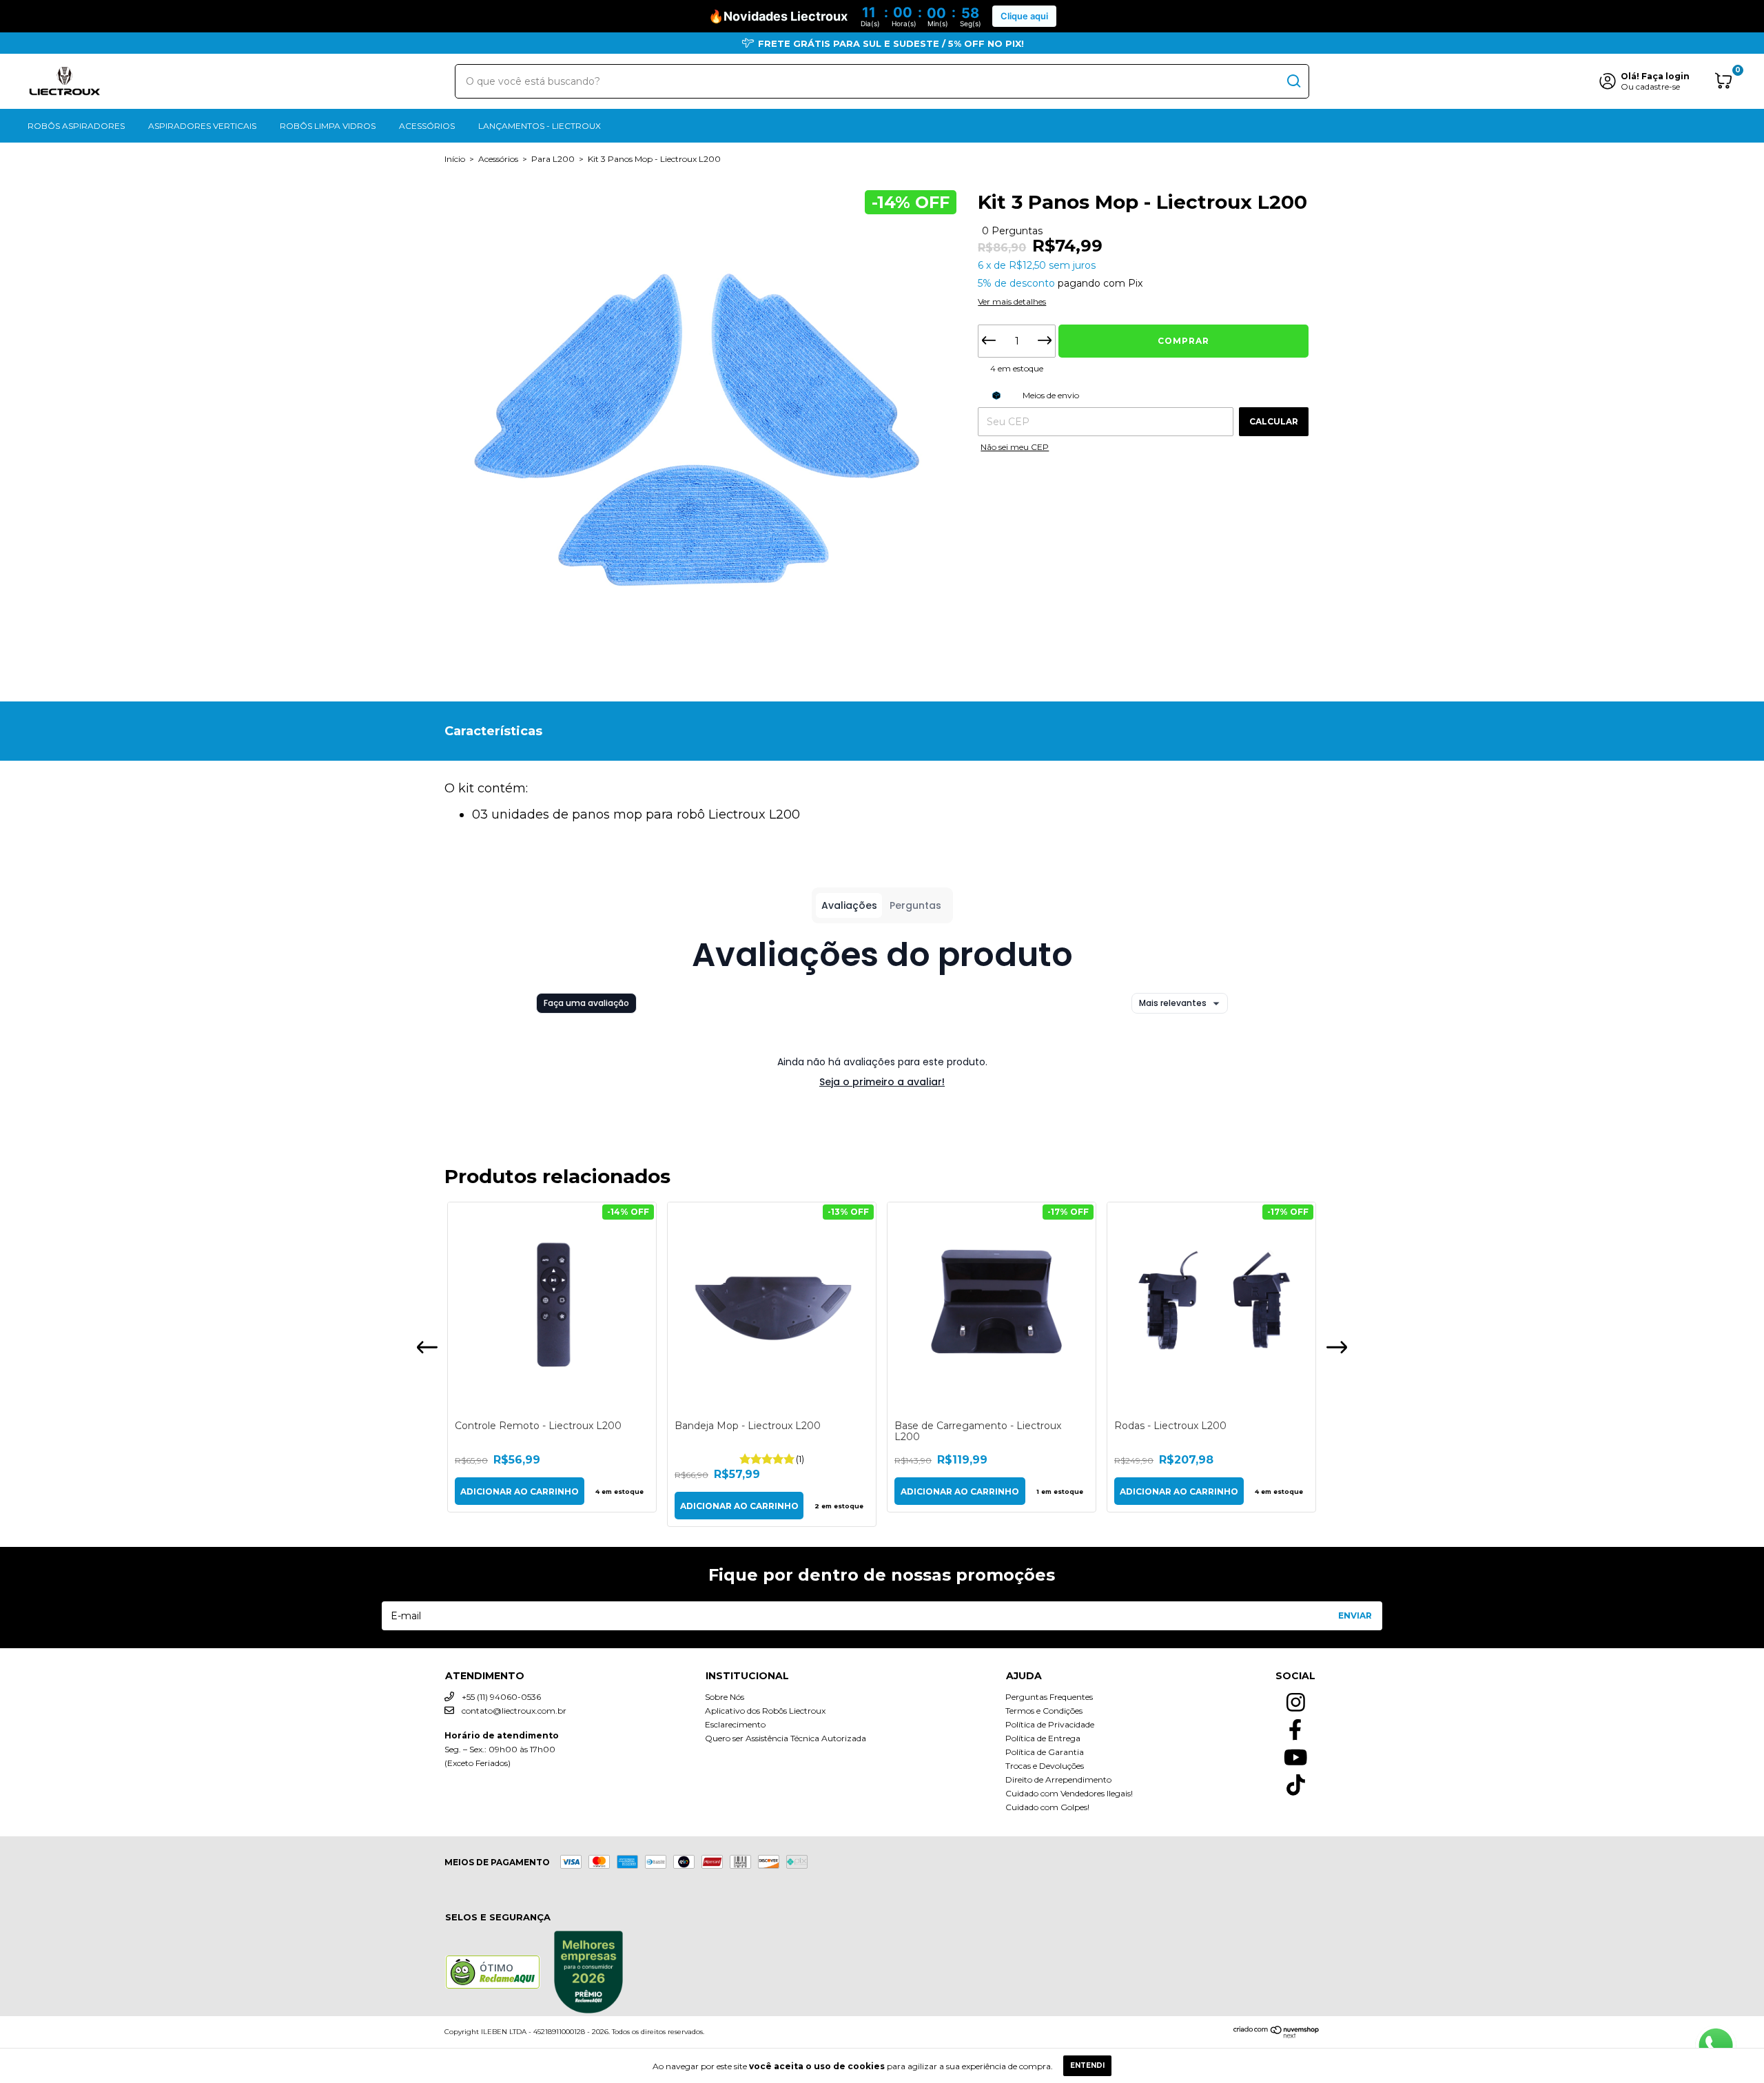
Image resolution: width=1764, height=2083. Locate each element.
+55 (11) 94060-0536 (500, 1697)
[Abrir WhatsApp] (1716, 2046)
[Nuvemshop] (1276, 2035)
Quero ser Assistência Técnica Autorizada (786, 1738)
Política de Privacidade (1050, 1724)
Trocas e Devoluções (1045, 1766)
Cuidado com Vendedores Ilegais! (1069, 1793)
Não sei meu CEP (1015, 447)
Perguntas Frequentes (1049, 1697)
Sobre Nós (725, 1697)
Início (455, 159)
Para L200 (553, 159)
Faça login (1665, 76)
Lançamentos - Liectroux (540, 126)
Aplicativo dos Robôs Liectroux (765, 1711)
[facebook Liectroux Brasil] (1295, 1726)
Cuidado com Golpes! (1047, 1807)
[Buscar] (1293, 81)
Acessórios (427, 126)
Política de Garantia (1045, 1752)
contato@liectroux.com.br (514, 1711)
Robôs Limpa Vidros (328, 126)
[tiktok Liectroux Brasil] (1295, 1781)
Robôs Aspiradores (76, 126)
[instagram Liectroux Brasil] (1295, 1699)
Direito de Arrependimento (1058, 1779)
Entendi (1087, 2065)
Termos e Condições (1044, 1711)
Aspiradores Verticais (202, 126)
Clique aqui (1024, 16)
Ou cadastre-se (1650, 86)
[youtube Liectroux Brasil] (1295, 1754)
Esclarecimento (735, 1724)
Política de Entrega (1043, 1738)
